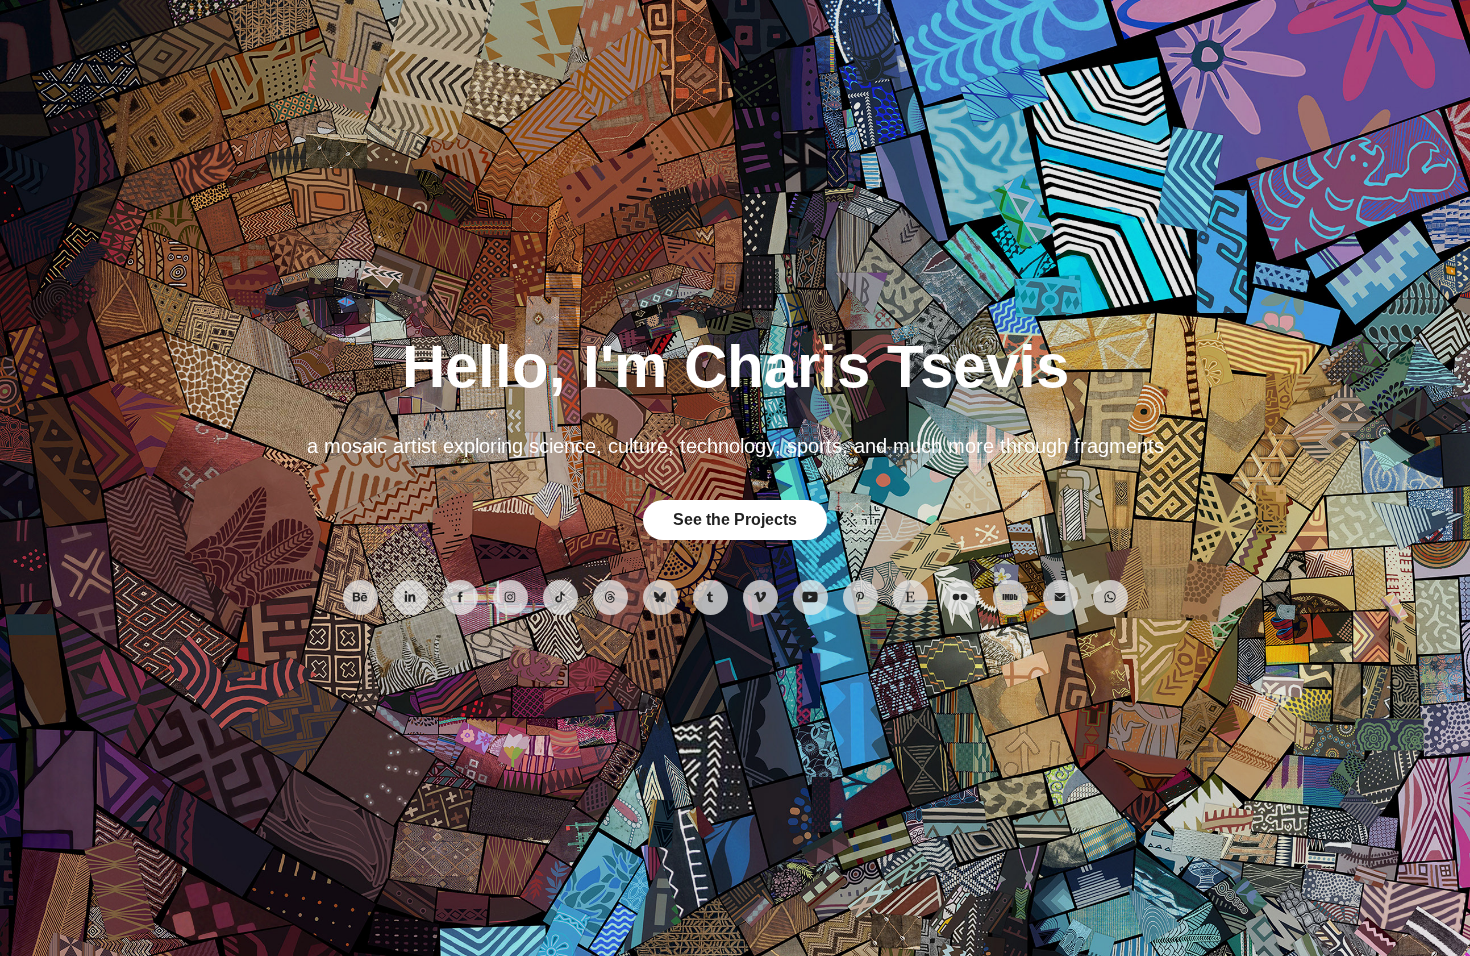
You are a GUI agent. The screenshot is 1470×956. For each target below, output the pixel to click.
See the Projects (735, 519)
